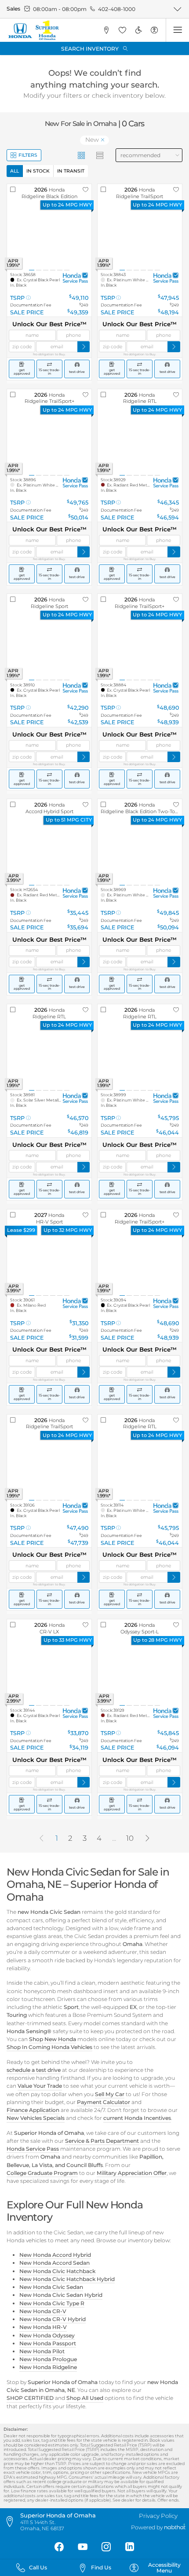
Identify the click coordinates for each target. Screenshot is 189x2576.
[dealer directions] (12, 2522)
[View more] (177, 9)
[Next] (148, 1838)
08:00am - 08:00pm (60, 9)
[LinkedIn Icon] (130, 2547)
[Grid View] (82, 155)
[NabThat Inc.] (175, 2527)
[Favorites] (122, 30)
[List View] (100, 155)
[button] (106, 30)
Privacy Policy (158, 2516)
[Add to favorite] (86, 190)
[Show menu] (177, 30)
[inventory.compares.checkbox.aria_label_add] (13, 190)
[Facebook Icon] (59, 2547)
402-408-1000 (117, 9)
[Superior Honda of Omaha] (33, 30)
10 (130, 1838)
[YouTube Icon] (83, 2547)
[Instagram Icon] (106, 2547)
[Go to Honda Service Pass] (75, 278)
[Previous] (41, 1838)
